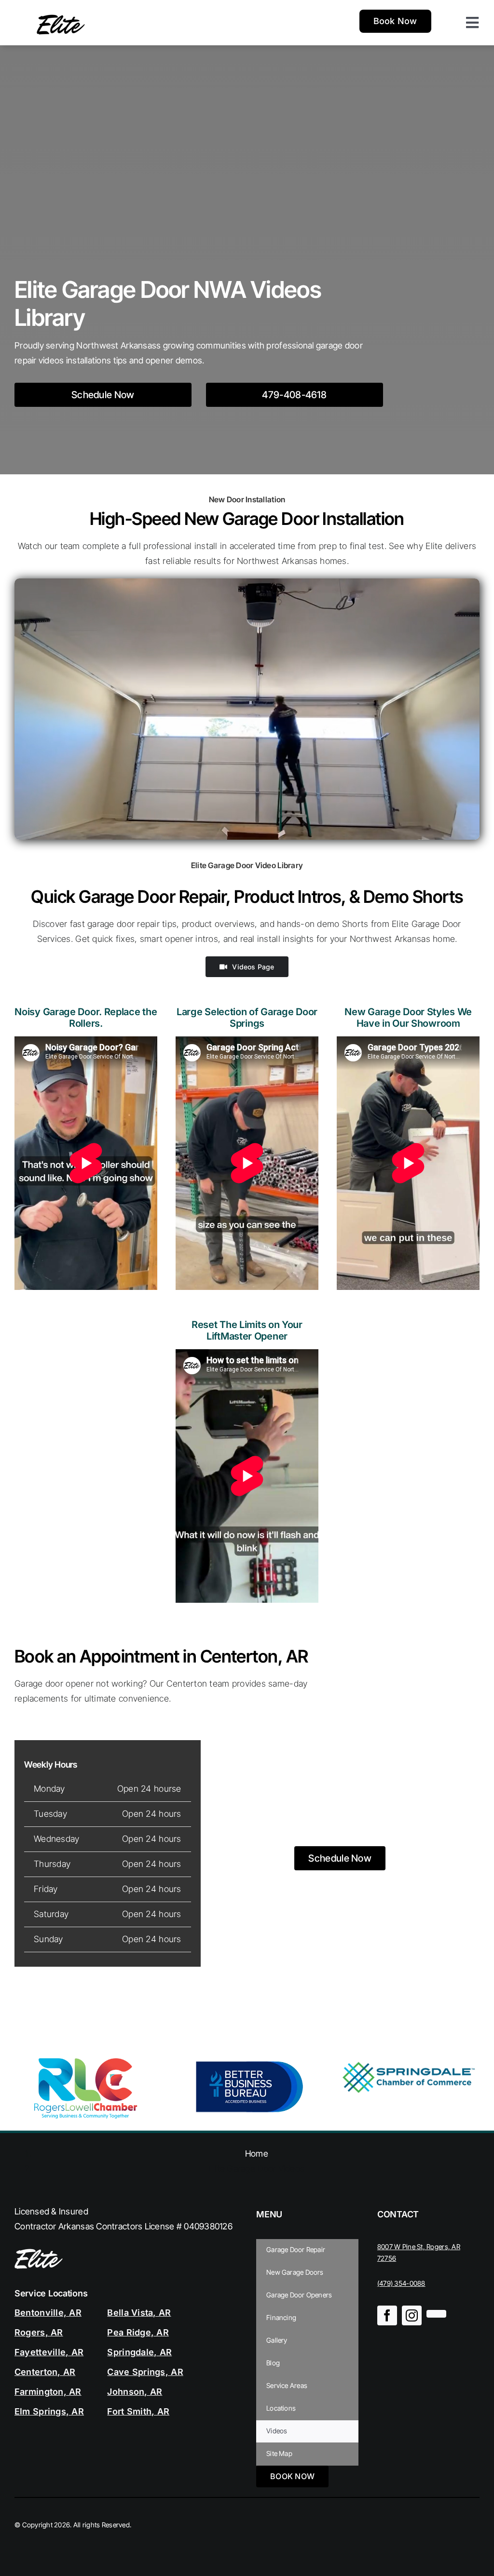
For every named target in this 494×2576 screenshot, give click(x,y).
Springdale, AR (139, 2352)
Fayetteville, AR (49, 2352)
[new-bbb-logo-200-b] (247, 2062)
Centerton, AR (45, 2372)
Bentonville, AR (48, 2313)
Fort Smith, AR (138, 2411)
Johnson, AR (135, 2392)
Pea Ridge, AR (138, 2332)
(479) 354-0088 (401, 2283)
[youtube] (436, 2314)
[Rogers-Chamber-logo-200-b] (86, 2062)
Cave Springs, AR (145, 2372)
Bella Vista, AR (139, 2313)
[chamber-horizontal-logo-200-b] (408, 2062)
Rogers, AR (39, 2332)
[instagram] (412, 2315)
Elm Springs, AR (49, 2411)
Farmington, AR (48, 2392)
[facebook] (387, 2315)
